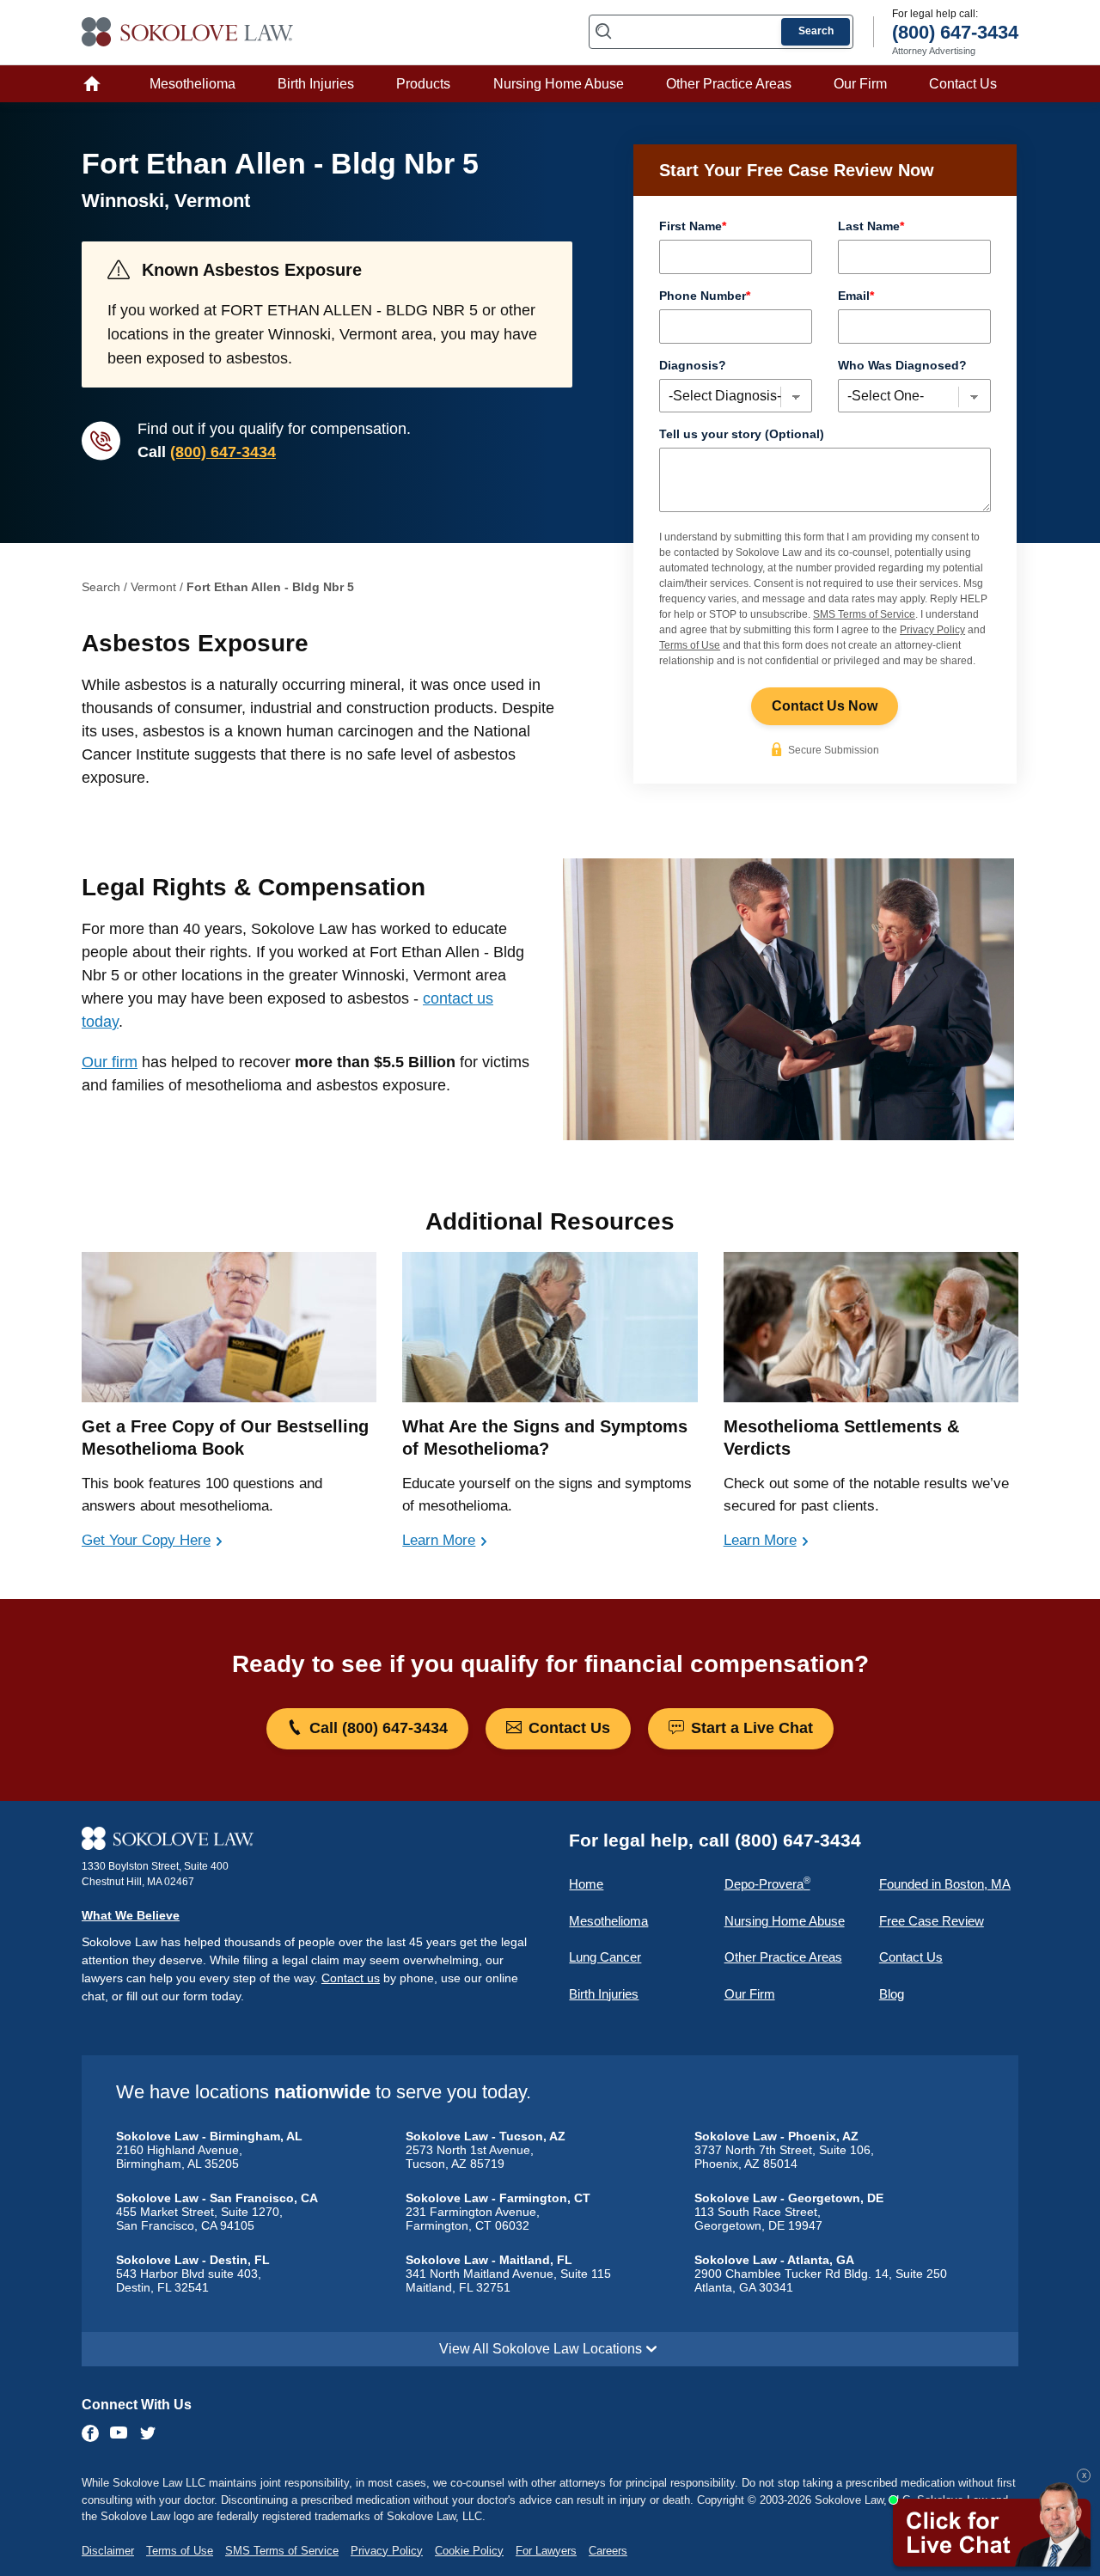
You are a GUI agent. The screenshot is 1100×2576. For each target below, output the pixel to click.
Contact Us (963, 84)
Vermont (153, 587)
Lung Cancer (605, 1957)
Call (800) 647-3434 (376, 1727)
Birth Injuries (316, 84)
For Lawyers (546, 2551)
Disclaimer (108, 2551)
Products (423, 84)
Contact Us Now (825, 706)
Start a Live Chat (750, 1727)
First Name (693, 226)
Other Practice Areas (729, 84)
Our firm (110, 1062)
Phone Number (705, 296)
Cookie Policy (469, 2551)
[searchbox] (721, 32)
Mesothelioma (192, 84)
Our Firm (860, 84)
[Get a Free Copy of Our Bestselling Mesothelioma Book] (229, 1327)
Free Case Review (932, 1921)
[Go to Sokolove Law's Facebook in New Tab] (92, 2433)
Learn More (439, 1540)
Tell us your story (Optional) (742, 434)
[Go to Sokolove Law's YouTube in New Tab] (119, 2434)
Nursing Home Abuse (559, 84)
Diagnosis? (693, 365)
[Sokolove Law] (309, 1839)
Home (97, 84)
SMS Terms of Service (864, 614)
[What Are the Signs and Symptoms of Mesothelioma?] (550, 1327)
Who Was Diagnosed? (902, 365)
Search (816, 31)
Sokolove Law (188, 32)
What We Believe (131, 1915)
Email (856, 296)
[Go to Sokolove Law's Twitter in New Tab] (148, 2435)
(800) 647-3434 (223, 452)
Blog (892, 1994)
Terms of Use (690, 645)
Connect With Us (137, 2405)
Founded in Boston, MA (945, 1884)
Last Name (871, 226)
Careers (608, 2551)
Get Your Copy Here (146, 1540)
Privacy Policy (932, 630)
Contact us (351, 1978)
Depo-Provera (767, 1883)
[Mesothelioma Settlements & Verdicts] (871, 1327)
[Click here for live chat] (990, 2527)
